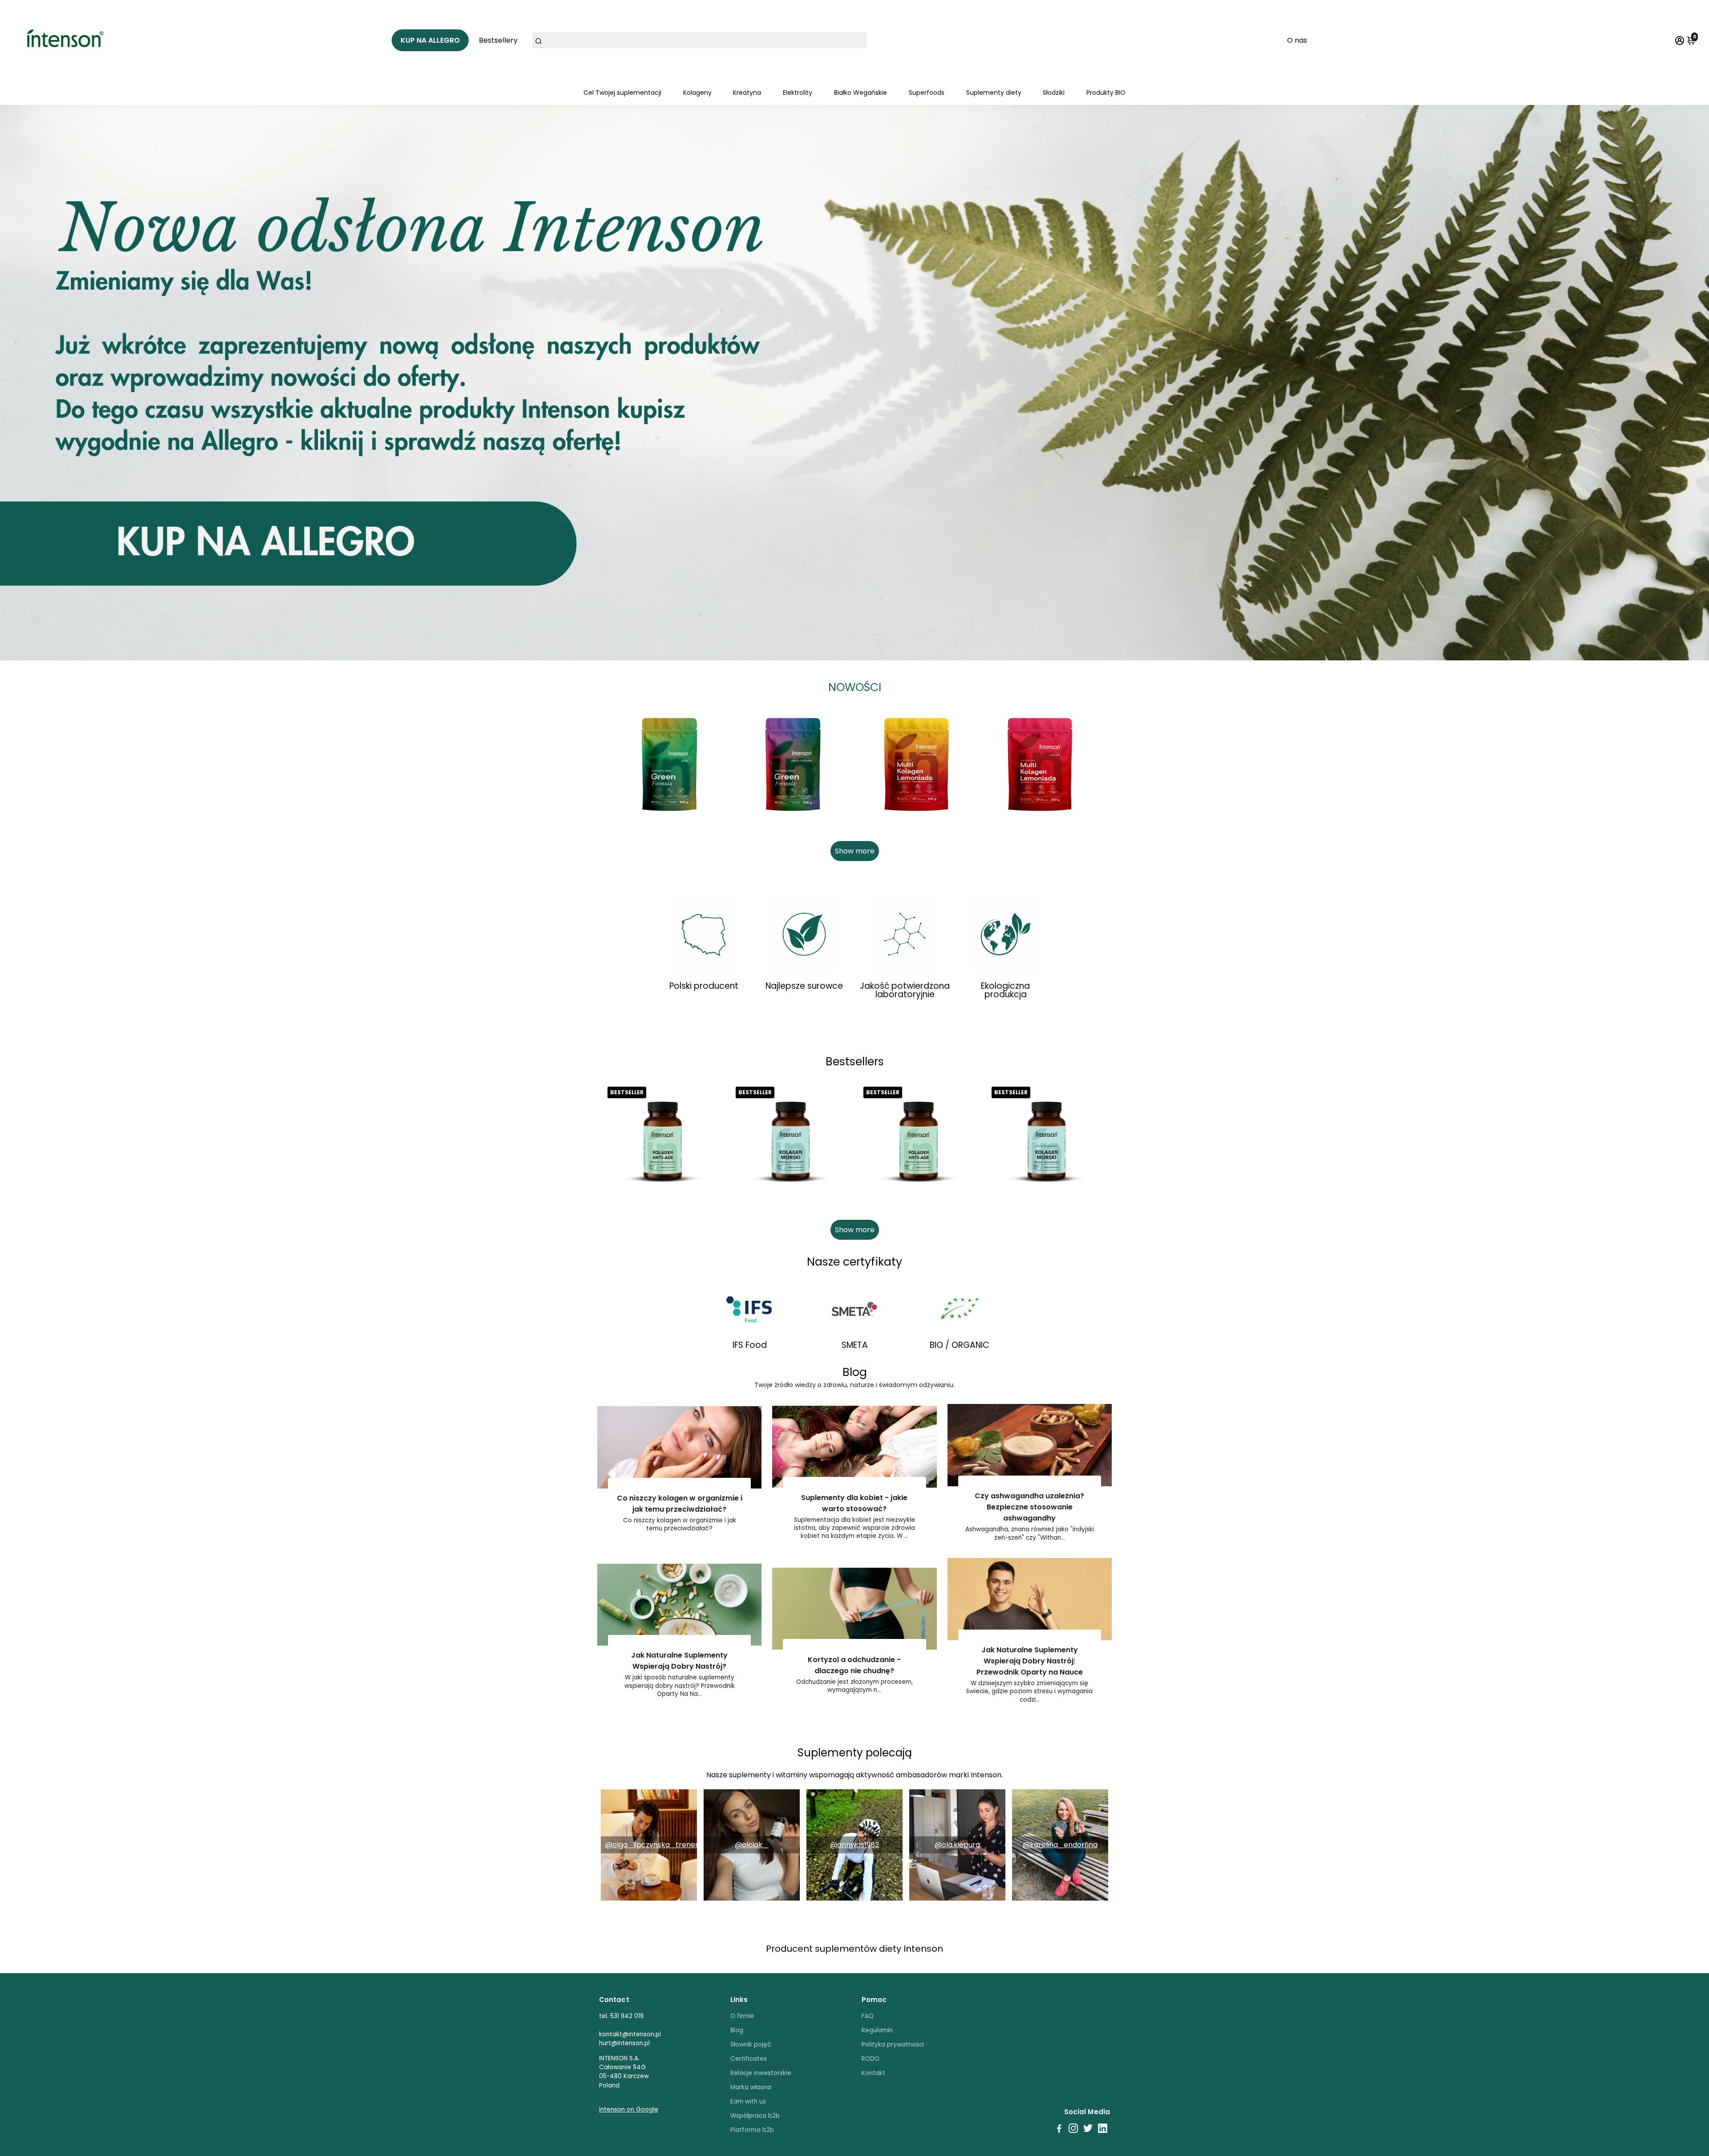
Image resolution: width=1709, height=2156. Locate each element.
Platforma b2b (752, 2130)
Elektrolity (798, 93)
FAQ (868, 2016)
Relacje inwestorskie (761, 2073)
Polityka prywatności (893, 2045)
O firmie (742, 2016)
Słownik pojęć (751, 2045)
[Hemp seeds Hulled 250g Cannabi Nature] (669, 765)
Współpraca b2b (755, 2116)
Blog (737, 2030)
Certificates (749, 2059)
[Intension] (68, 40)
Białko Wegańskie (861, 93)
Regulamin (877, 2030)
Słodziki (1054, 93)
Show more (855, 851)
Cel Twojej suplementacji (622, 93)
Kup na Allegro (430, 40)
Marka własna (751, 2087)
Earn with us (748, 2101)
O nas (1297, 40)
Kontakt (873, 2073)
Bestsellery (498, 40)
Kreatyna (747, 93)
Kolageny (697, 93)
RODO (871, 2059)
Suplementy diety (994, 93)
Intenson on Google (629, 2109)
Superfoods (927, 93)
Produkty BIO (1106, 93)
